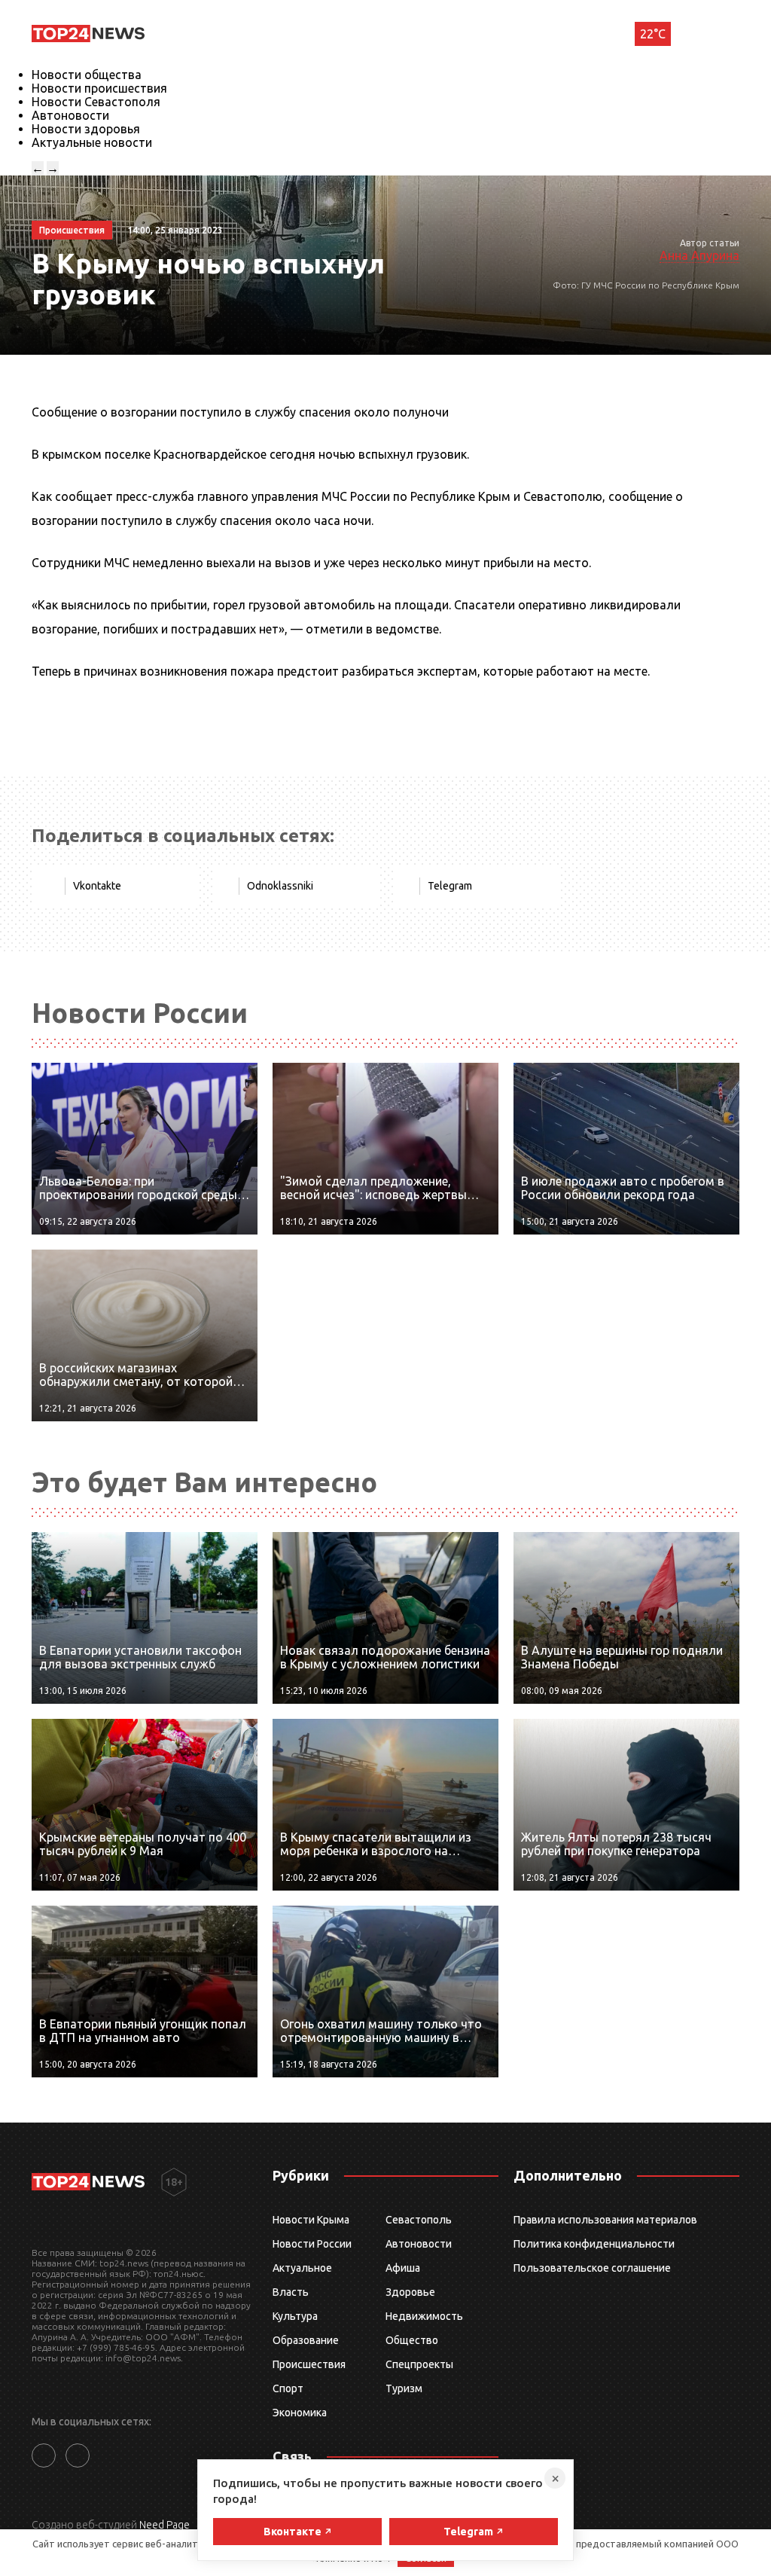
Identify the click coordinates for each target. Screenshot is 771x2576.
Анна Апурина (699, 255)
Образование (306, 2340)
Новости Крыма (311, 2220)
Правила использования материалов (605, 2220)
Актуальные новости (92, 142)
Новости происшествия (99, 88)
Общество (412, 2340)
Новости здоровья (86, 129)
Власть (291, 2292)
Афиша (403, 2268)
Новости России (312, 2244)
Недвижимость (424, 2316)
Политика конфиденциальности (594, 2244)
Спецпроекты (419, 2364)
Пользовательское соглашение (592, 2268)
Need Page (165, 2525)
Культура (295, 2316)
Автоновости (70, 115)
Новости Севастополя (96, 102)
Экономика (300, 2413)
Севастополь (419, 2220)
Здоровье (410, 2292)
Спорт (288, 2388)
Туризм (404, 2388)
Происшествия (309, 2364)
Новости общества (87, 75)
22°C (653, 34)
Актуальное (302, 2268)
